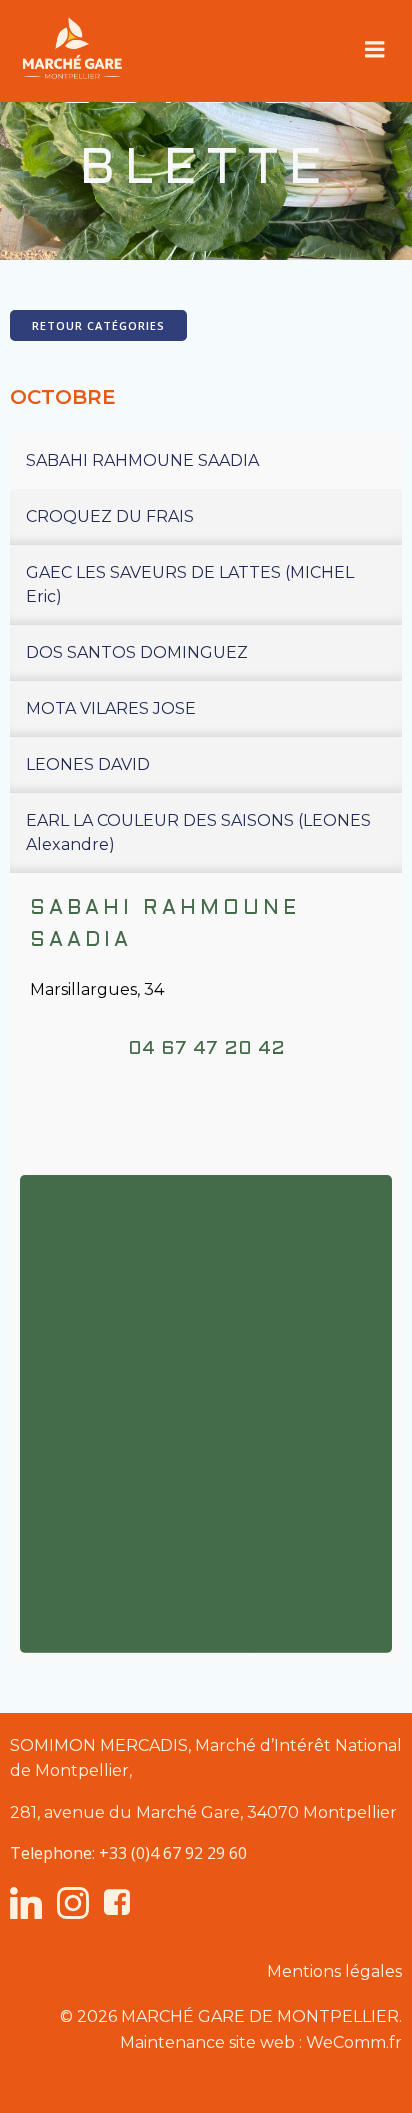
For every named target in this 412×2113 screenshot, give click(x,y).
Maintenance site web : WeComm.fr (261, 2042)
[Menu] (375, 50)
